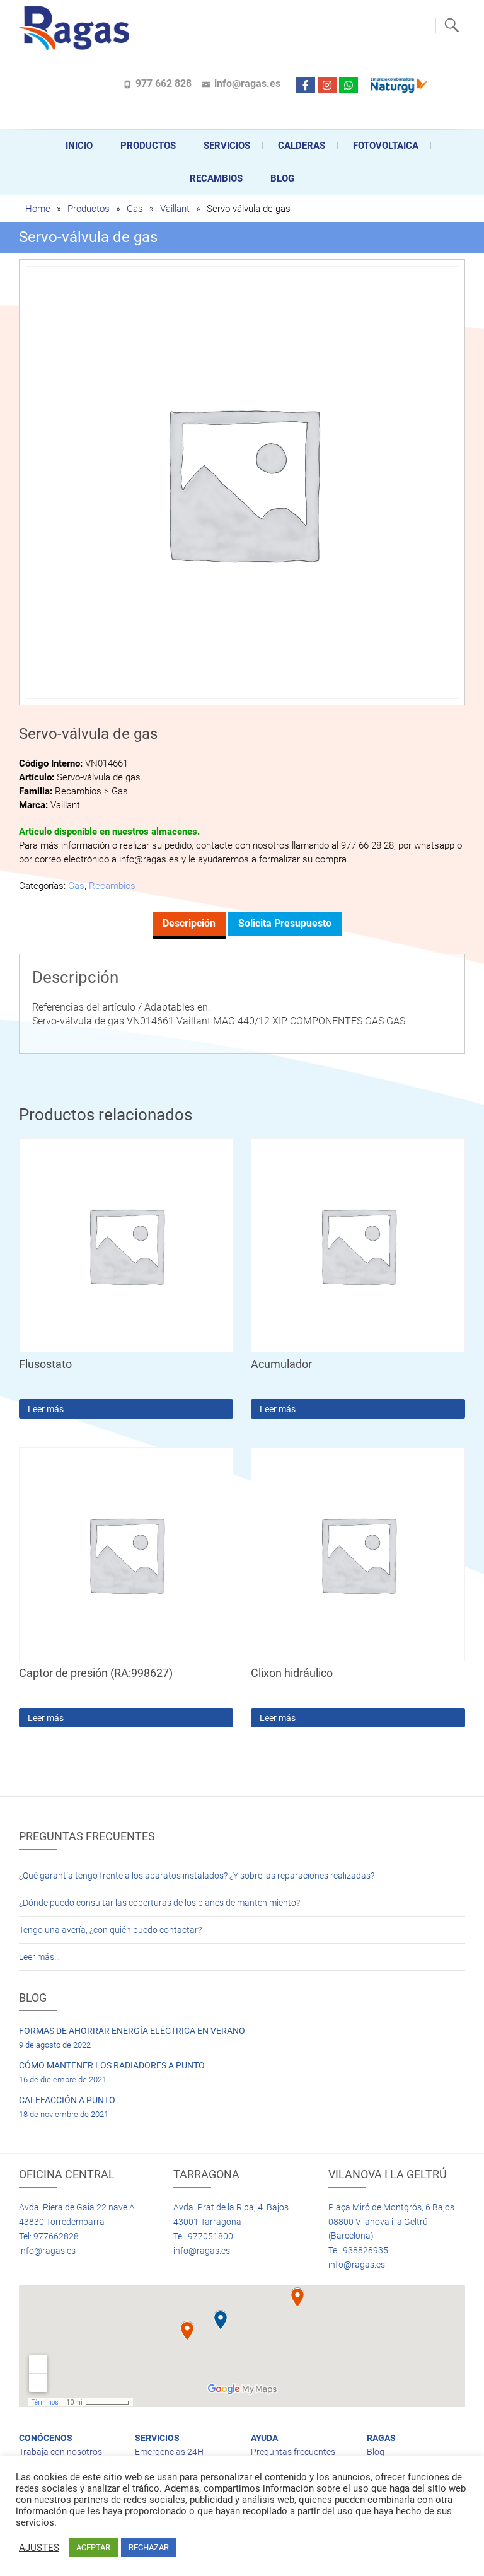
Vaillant (175, 209)
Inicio (79, 146)
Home (38, 209)
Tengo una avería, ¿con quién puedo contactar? (110, 1930)
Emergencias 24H (169, 2452)
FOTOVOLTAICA (386, 146)
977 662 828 (164, 84)
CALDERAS (302, 146)
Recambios (216, 178)
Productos (148, 146)
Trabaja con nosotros (60, 2452)
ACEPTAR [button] (93, 2547)
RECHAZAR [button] (149, 2547)
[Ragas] (77, 28)
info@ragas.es (247, 84)
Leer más (46, 1409)
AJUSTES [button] (39, 2548)
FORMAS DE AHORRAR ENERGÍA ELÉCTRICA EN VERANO (132, 2031)
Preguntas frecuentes (293, 2452)
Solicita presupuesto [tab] (285, 923)
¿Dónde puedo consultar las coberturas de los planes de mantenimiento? (159, 1903)
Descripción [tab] (189, 923)
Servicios (227, 146)
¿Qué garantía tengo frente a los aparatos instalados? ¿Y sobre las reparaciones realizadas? (197, 1876)
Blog (282, 178)
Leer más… (39, 1957)
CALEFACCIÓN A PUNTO (67, 2100)
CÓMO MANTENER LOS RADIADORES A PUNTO (112, 2065)
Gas (135, 209)
